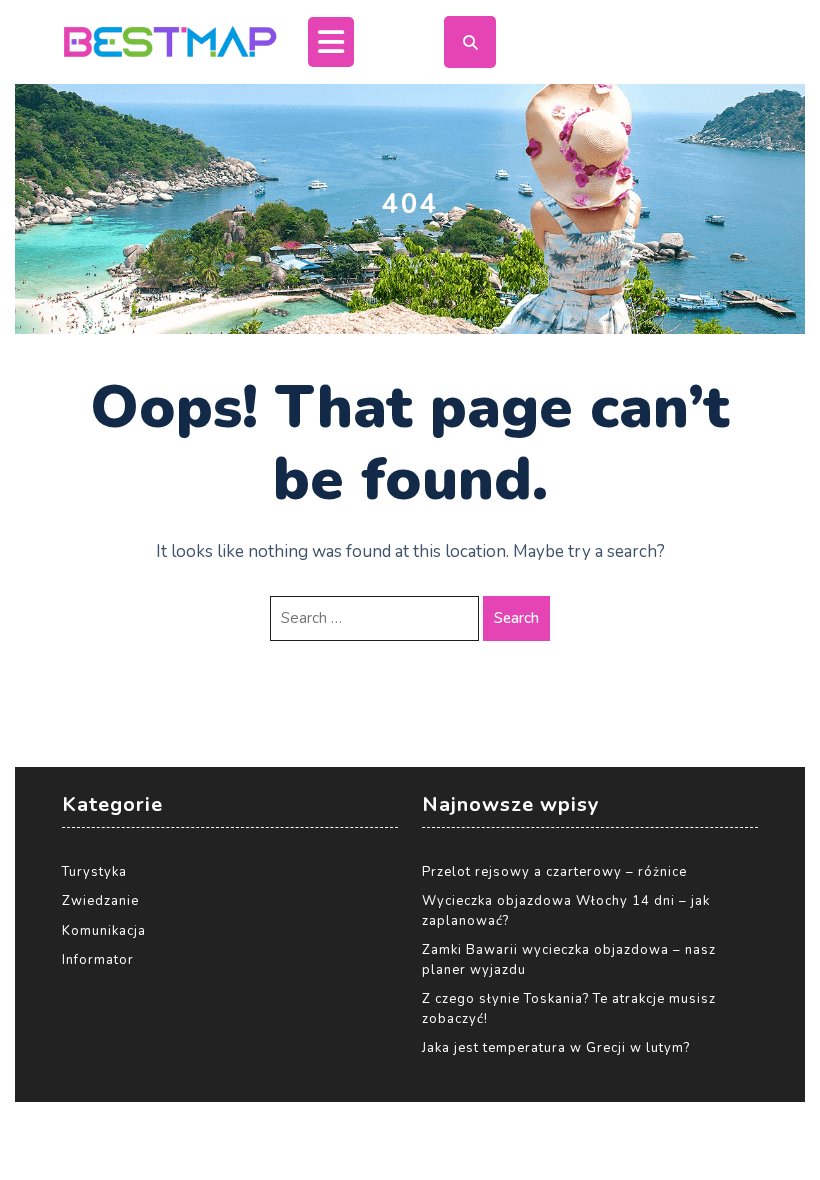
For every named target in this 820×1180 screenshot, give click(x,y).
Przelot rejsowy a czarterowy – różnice (554, 872)
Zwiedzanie (100, 901)
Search (516, 618)
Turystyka (94, 872)
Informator (98, 960)
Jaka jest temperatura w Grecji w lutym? (556, 1048)
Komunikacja (104, 931)
